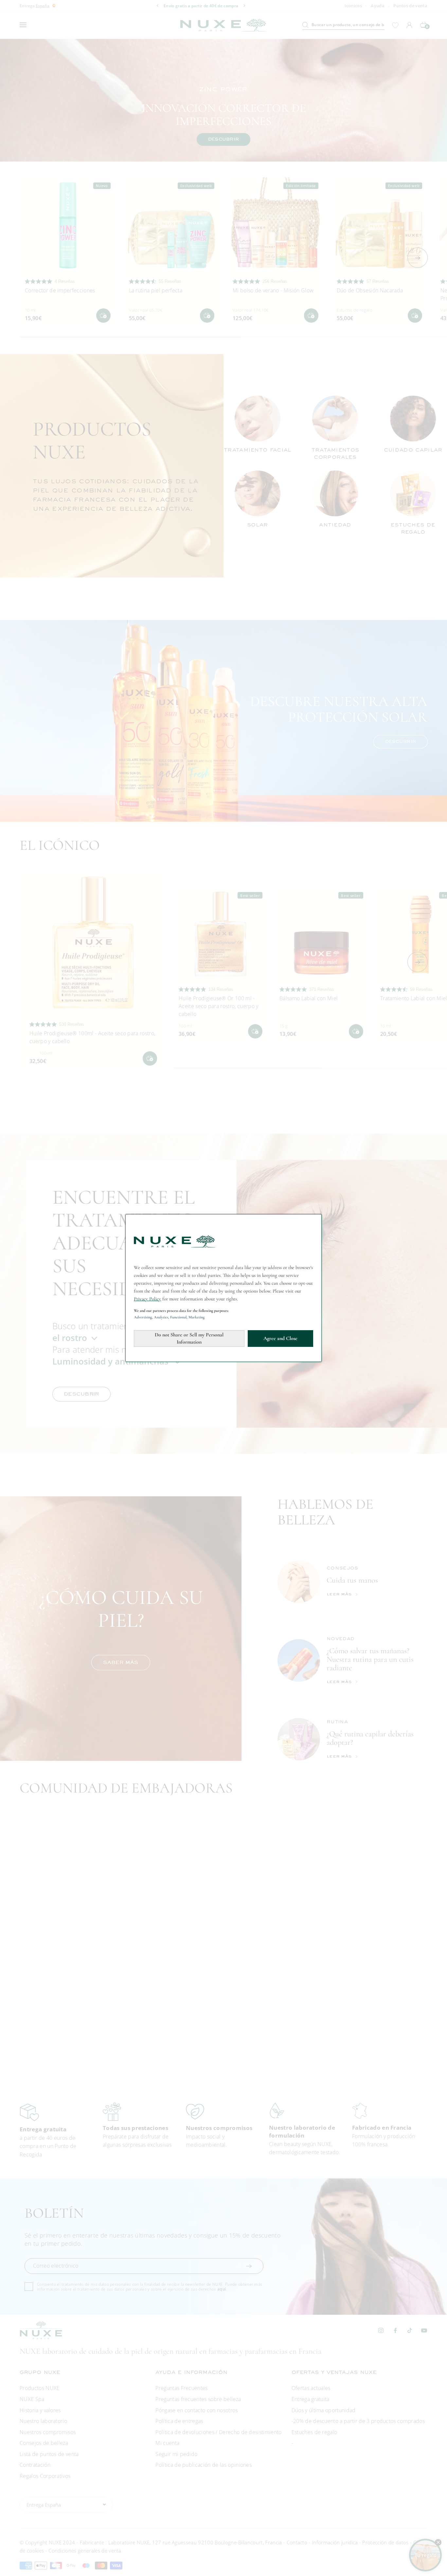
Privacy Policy (147, 1299)
